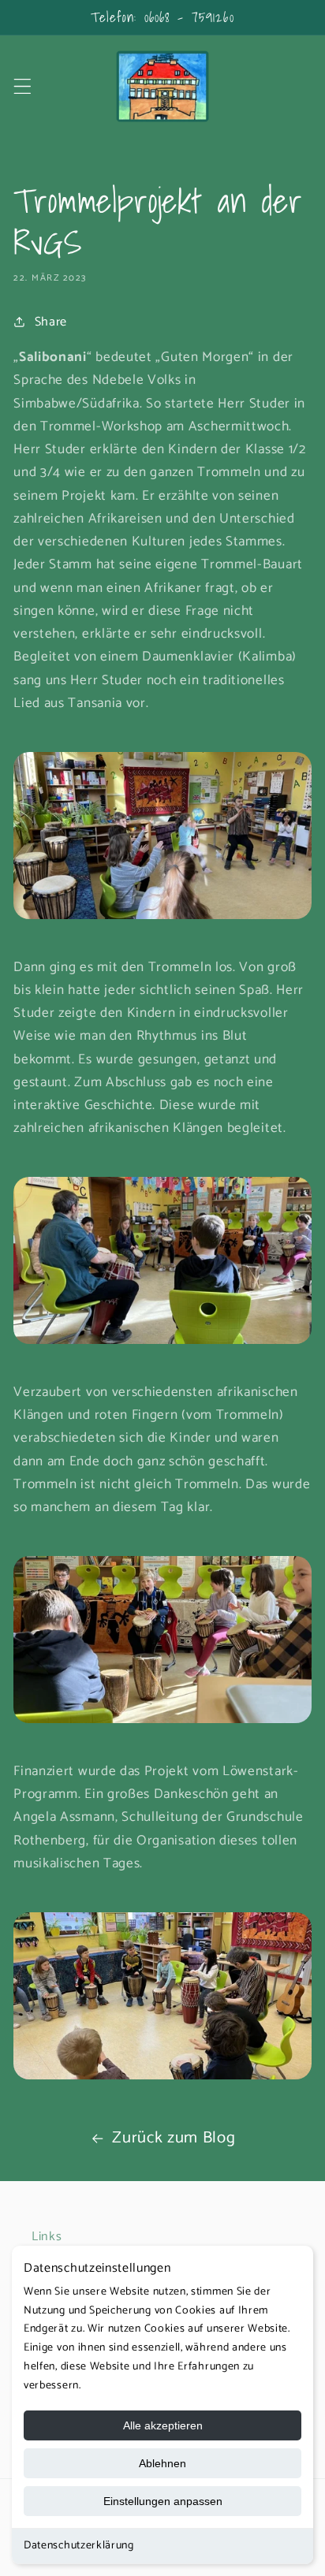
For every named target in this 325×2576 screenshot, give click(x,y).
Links (47, 2237)
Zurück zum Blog (174, 2138)
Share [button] (51, 322)
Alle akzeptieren (163, 2425)
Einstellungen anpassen (163, 2501)
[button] (22, 86)
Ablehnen (162, 2463)
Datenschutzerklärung (79, 2546)
